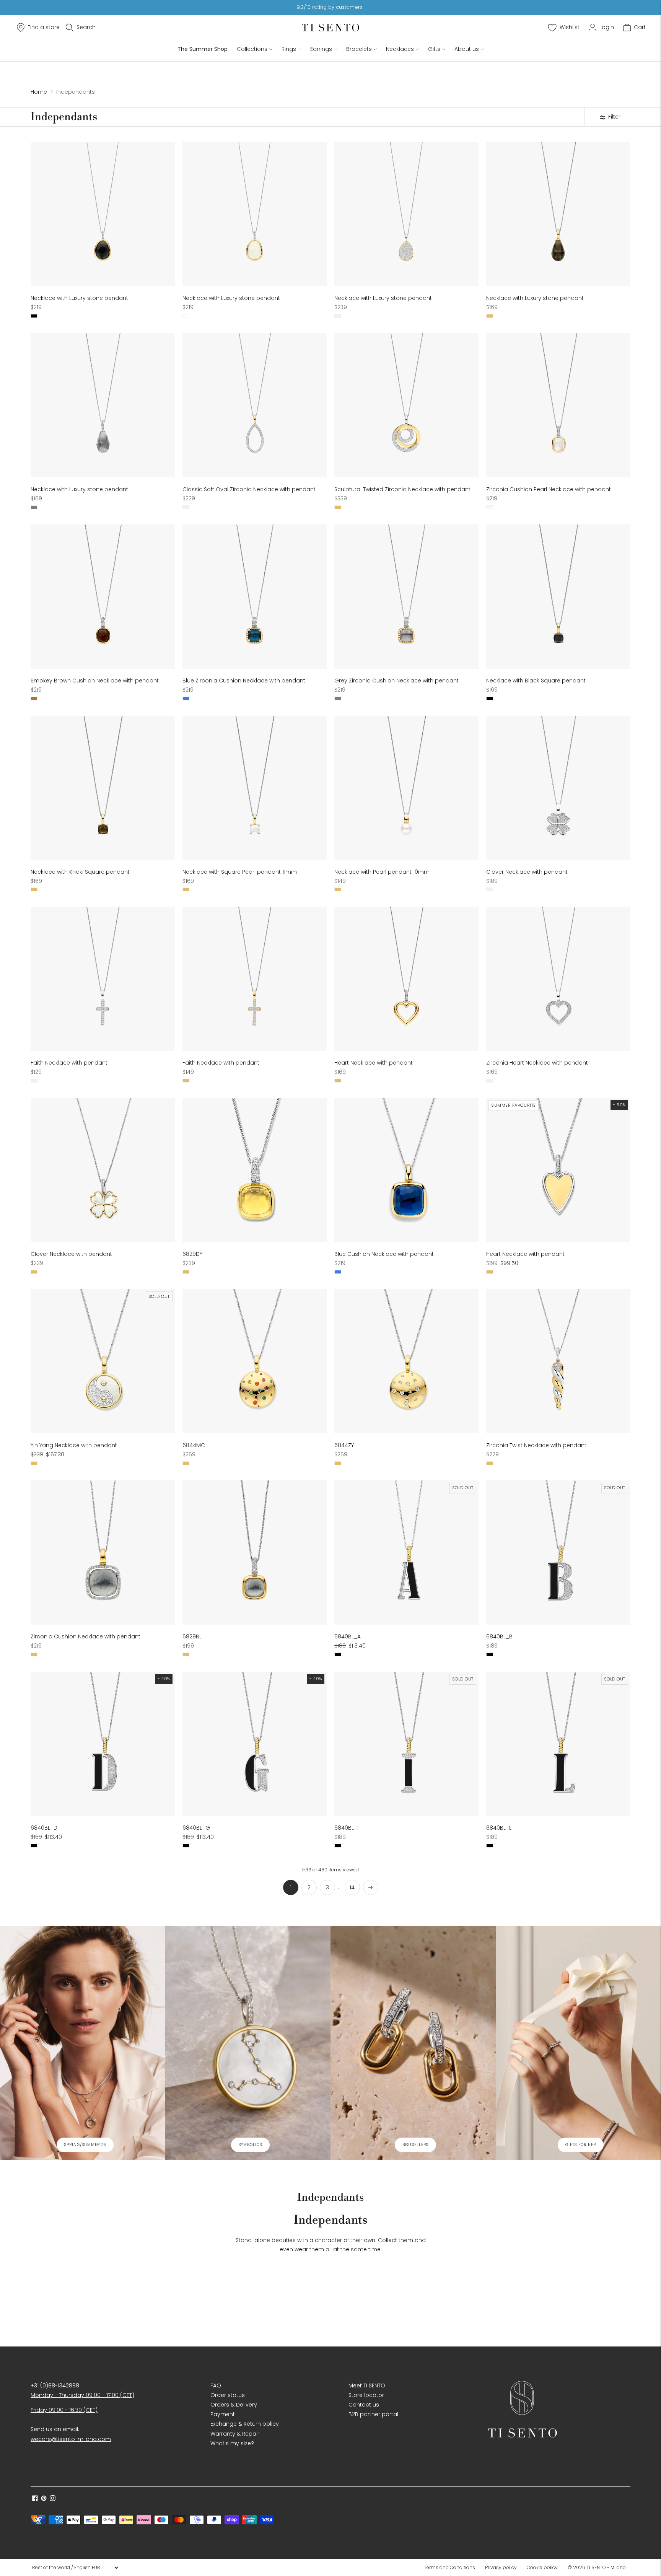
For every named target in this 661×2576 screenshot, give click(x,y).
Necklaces (400, 49)
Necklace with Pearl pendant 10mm (382, 872)
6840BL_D (44, 1828)
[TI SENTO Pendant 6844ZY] (406, 1361)
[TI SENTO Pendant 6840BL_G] (255, 1744)
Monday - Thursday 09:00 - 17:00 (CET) (82, 2395)
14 (352, 1887)
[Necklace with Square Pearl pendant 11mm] (255, 788)
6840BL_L (499, 1828)
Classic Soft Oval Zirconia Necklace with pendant (249, 489)
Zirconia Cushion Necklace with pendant (85, 1636)
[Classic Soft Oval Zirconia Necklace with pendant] (255, 405)
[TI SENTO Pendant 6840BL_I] (406, 1744)
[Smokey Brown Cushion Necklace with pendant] (103, 597)
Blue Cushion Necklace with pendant (384, 1254)
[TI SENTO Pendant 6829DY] (255, 1170)
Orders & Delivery (234, 2405)
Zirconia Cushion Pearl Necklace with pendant (549, 489)
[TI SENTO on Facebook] (35, 2499)
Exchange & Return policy (245, 2424)
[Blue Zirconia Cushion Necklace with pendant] (255, 597)
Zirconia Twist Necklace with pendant (536, 1445)
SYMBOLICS (250, 2145)
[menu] (75, 2568)
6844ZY (344, 1445)
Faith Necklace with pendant (69, 1063)
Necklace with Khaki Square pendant (80, 872)
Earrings (321, 49)
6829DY (192, 1254)
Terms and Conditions (449, 2567)
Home (39, 92)
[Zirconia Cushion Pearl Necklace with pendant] (558, 405)
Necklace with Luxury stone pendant (79, 298)
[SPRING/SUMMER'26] (83, 2043)
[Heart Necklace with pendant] (406, 979)
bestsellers (415, 2145)
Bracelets (359, 49)
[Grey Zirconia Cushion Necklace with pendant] (406, 597)
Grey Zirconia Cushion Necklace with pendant (396, 681)
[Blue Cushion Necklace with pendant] (406, 1170)
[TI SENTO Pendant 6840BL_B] (558, 1553)
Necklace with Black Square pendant (536, 681)
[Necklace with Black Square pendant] (558, 597)
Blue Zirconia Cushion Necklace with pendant (244, 681)
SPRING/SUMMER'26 (85, 2145)
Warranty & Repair (235, 2434)
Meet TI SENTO (367, 2385)
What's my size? (232, 2443)
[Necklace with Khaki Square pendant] (103, 788)
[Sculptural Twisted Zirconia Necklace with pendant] (406, 405)
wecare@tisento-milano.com (71, 2439)
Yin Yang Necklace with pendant (74, 1445)
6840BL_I (346, 1828)
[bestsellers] (413, 2043)
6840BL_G (196, 1828)
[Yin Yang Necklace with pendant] (103, 1361)
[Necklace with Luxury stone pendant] (103, 214)
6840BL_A (348, 1636)
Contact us (364, 2405)
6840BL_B (499, 1636)
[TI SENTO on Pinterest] (44, 2499)
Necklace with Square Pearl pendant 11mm (240, 872)
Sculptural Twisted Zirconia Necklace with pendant (402, 489)
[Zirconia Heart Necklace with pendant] (558, 979)
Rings (289, 49)
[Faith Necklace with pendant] (103, 979)
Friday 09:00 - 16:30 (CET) (64, 2410)
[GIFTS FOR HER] (578, 2043)
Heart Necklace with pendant (374, 1063)
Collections (252, 49)
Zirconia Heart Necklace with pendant (537, 1063)
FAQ (216, 2385)
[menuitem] (452, 2568)
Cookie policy (542, 2567)
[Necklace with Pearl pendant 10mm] (406, 788)
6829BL (192, 1636)
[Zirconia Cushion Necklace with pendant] (103, 1553)
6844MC (194, 1445)
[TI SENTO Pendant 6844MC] (255, 1361)
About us (467, 49)
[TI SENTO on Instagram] (53, 2499)
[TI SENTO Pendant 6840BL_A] (406, 1553)
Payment (223, 2414)
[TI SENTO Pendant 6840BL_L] (558, 1744)
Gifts (434, 49)
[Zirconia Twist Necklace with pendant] (558, 1361)
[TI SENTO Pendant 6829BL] (255, 1553)
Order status (228, 2395)
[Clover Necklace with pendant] (558, 788)
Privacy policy (501, 2567)
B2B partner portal (373, 2414)
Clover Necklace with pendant (527, 872)
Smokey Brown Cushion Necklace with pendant (95, 681)
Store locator (366, 2395)
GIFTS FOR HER (581, 2145)
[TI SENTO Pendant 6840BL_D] (103, 1744)
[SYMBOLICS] (248, 2043)
